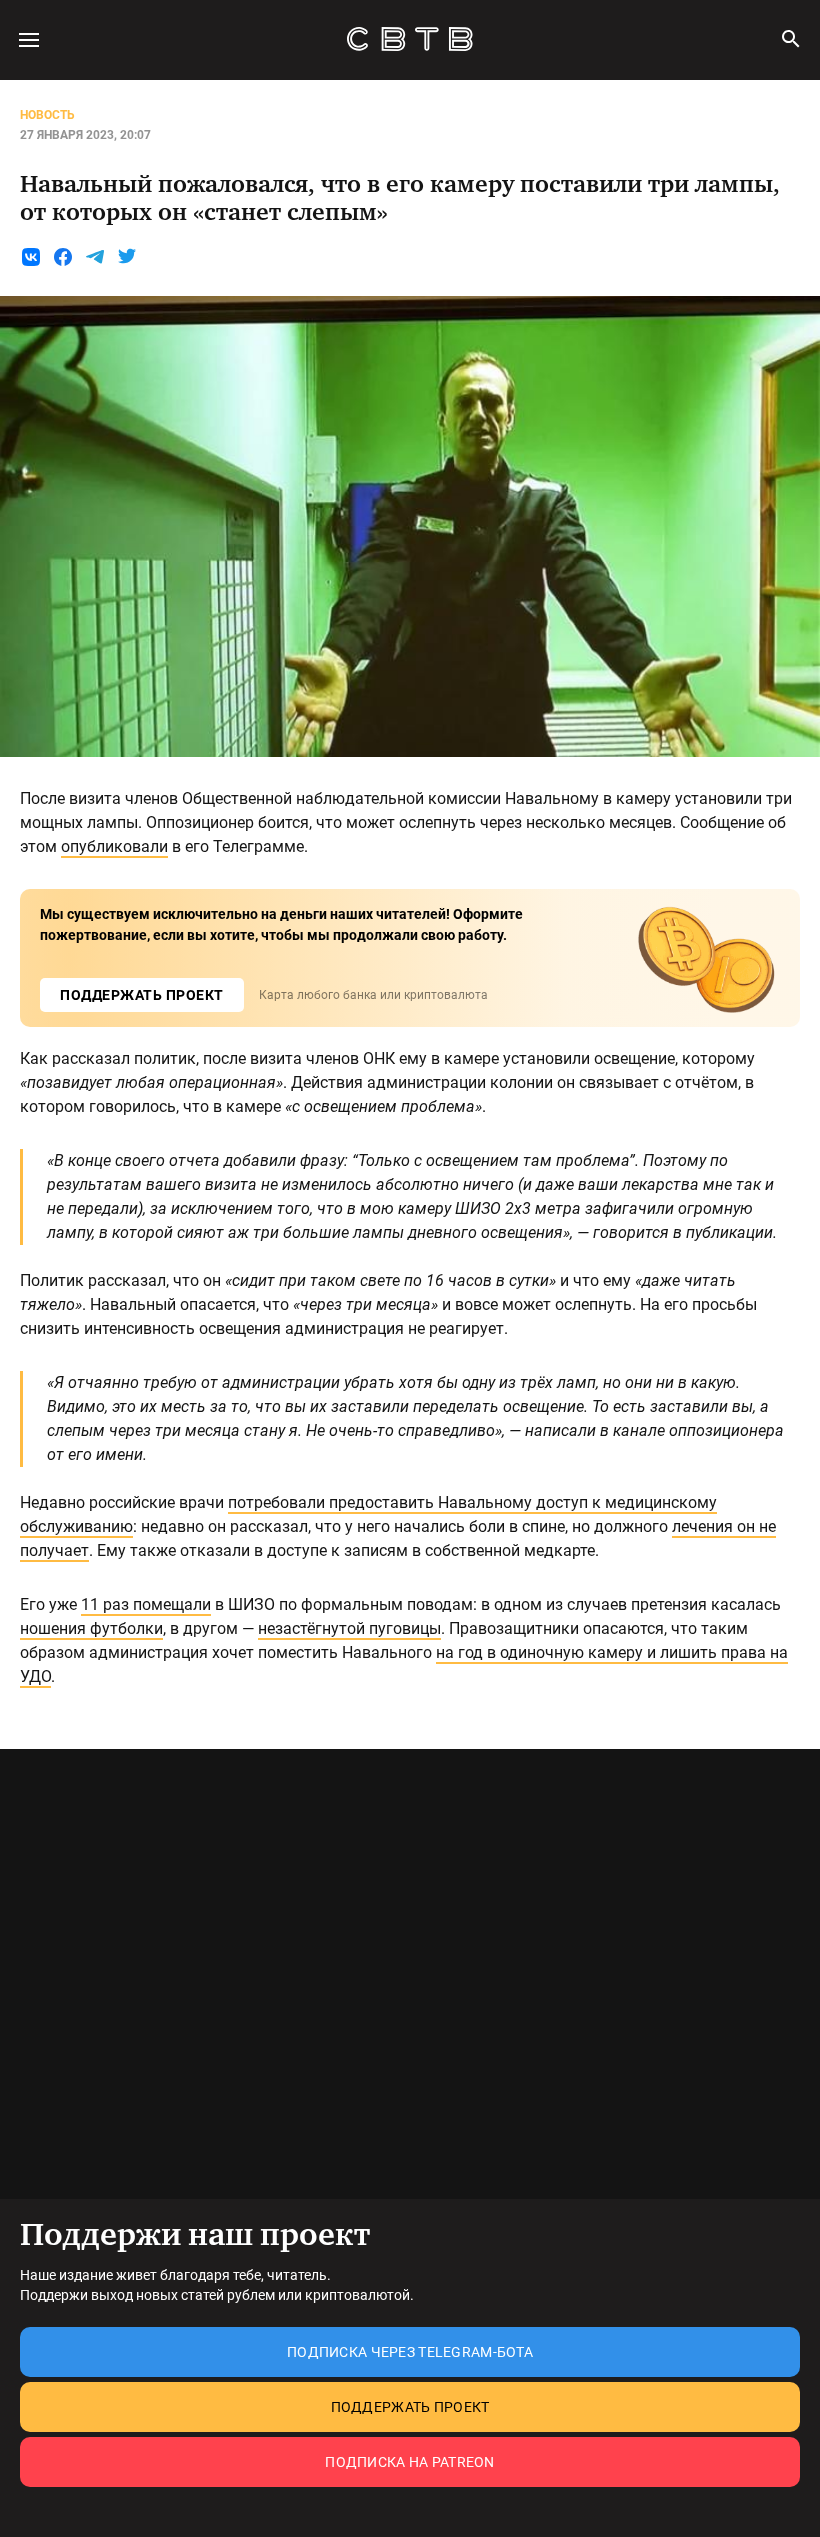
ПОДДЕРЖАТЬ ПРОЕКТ (142, 995)
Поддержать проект (410, 2407)
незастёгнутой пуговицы (349, 1628)
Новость (47, 115)
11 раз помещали (146, 1604)
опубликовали (114, 846)
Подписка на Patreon (409, 2462)
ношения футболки (91, 1628)
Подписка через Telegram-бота (410, 2352)
